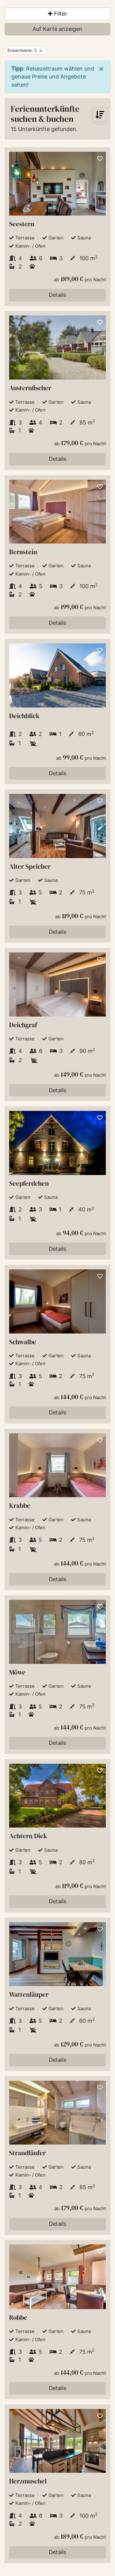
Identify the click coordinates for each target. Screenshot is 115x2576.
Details (57, 295)
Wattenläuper (29, 1994)
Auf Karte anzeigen (57, 29)
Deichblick (24, 716)
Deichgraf (23, 1025)
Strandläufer (27, 2153)
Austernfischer (30, 388)
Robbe (18, 2318)
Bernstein (23, 552)
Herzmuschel (28, 2481)
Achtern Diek (28, 1836)
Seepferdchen (29, 1183)
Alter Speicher (30, 866)
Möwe (17, 1672)
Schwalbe (23, 1342)
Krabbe (20, 1506)
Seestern (22, 224)
